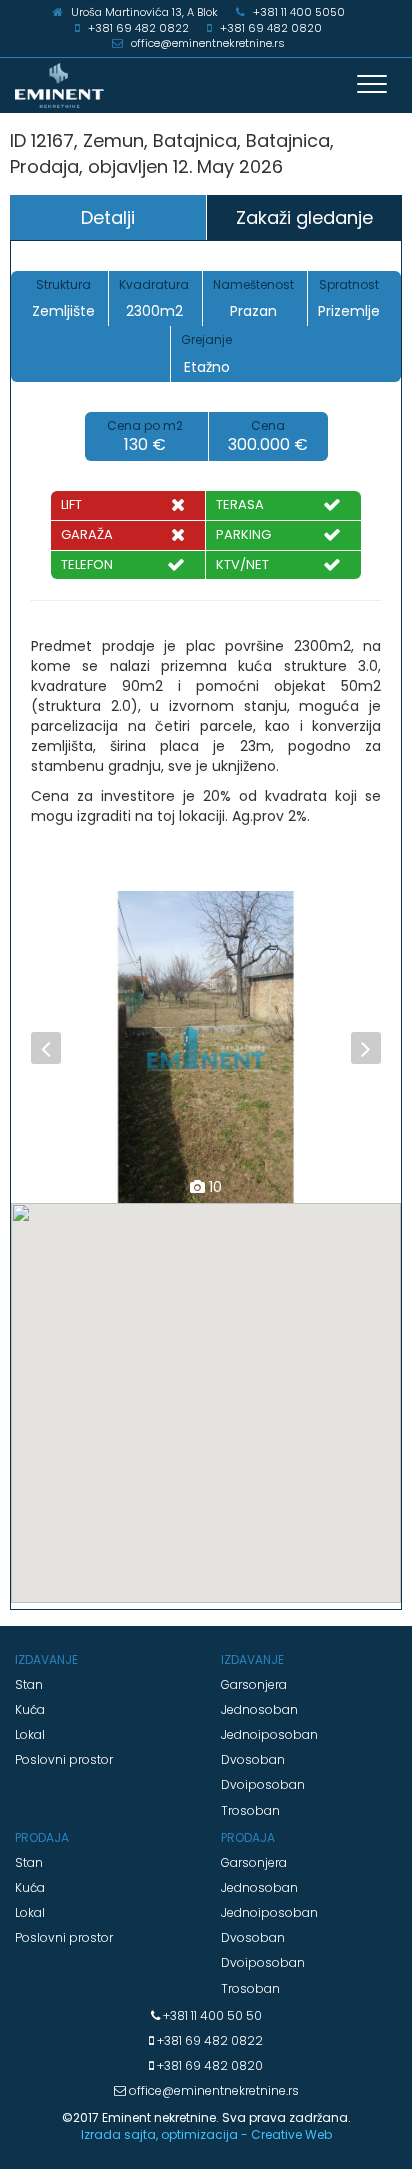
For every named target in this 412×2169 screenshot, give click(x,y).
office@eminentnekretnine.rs (212, 2090)
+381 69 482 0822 (208, 2040)
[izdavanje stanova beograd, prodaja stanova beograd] (206, 85)
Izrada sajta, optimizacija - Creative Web (206, 2134)
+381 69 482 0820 (208, 2065)
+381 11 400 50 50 (211, 2015)
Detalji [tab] (108, 217)
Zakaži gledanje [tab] (304, 217)
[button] (40, 1047)
